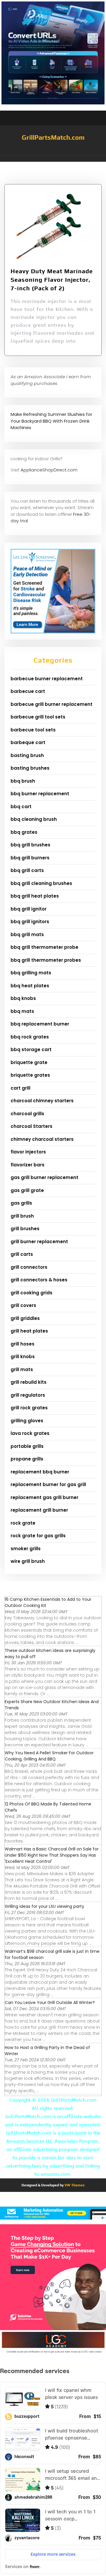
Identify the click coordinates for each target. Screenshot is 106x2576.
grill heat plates (29, 1331)
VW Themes (74, 2185)
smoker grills (26, 1549)
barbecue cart (28, 691)
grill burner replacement (39, 1242)
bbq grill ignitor (29, 909)
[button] (53, 159)
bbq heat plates (30, 986)
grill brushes (25, 1229)
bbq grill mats (27, 934)
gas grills (21, 1203)
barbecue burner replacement (47, 679)
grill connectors (29, 1267)
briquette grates (30, 1075)
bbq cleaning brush (34, 819)
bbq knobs (23, 998)
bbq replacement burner (40, 1024)
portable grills (27, 1446)
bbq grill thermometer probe (44, 947)
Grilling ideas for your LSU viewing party (44, 1906)
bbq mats (22, 1011)
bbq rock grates (30, 1037)
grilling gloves (27, 1421)
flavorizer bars (28, 1165)
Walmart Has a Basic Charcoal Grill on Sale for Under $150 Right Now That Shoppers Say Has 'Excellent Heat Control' (52, 1855)
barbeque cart (28, 742)
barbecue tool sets (33, 730)
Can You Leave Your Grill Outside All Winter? (50, 2003)
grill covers (23, 1305)
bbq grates (24, 832)
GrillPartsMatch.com (53, 137)
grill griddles (25, 1318)
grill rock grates (29, 1408)
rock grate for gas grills (38, 1536)
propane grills (27, 1459)
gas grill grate (27, 1190)
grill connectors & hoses (39, 1280)
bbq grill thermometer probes (46, 960)
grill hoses (23, 1344)
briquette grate (29, 1062)
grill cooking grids (32, 1293)
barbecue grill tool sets (38, 717)
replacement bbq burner (40, 1472)
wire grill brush (28, 1561)
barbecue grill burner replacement (52, 704)
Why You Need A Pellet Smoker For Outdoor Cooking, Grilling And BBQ (49, 1756)
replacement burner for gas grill (48, 1484)
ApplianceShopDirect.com (49, 470)
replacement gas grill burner (44, 1497)
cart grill (20, 1088)
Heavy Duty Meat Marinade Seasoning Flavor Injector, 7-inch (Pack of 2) (52, 280)
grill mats (22, 1369)
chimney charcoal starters (42, 1139)
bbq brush (23, 781)
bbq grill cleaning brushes (41, 883)
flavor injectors (28, 1152)
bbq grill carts (27, 870)
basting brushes (30, 768)
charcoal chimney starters (42, 1101)
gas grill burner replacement (44, 1177)
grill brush (22, 1216)
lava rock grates (30, 1433)
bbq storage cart (31, 1049)
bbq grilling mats (31, 973)
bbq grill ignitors (30, 922)
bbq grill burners (30, 858)
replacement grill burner (39, 1510)
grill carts (22, 1254)
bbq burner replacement (40, 794)
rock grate (23, 1523)
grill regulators (28, 1395)
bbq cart (21, 807)
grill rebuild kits (29, 1382)
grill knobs (23, 1357)
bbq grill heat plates (35, 896)
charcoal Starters (32, 1126)
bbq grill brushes (30, 845)
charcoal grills (27, 1114)
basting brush (27, 755)
